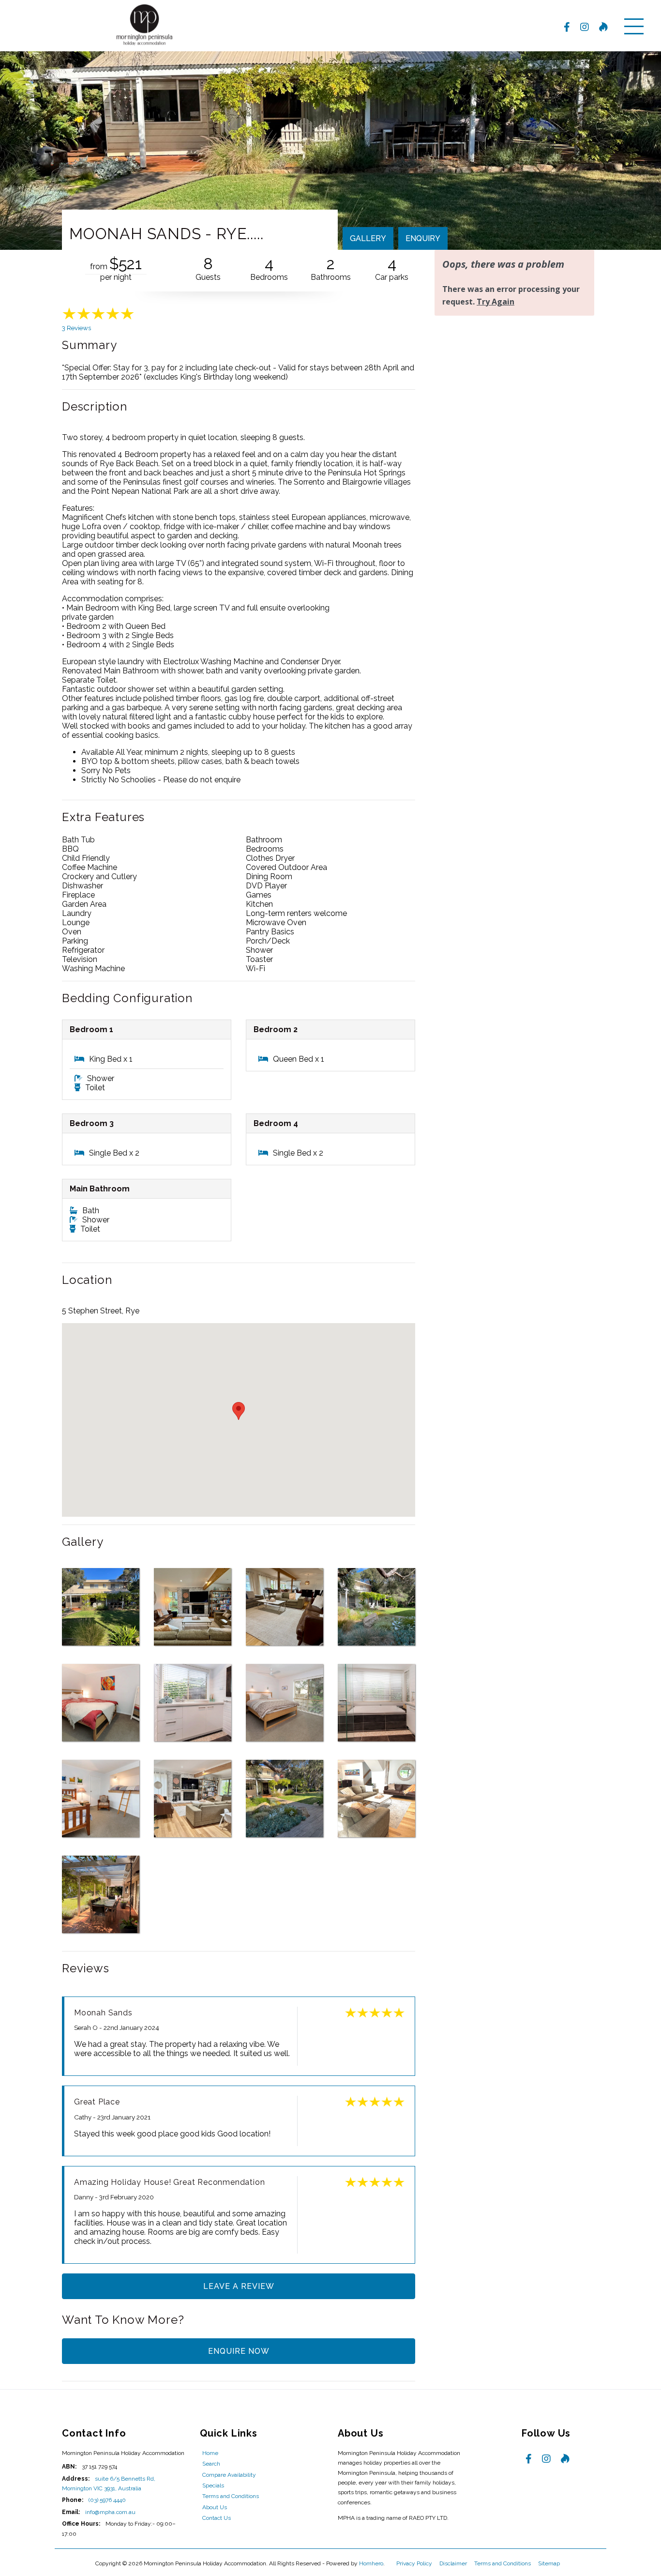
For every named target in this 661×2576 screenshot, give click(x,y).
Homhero (371, 2563)
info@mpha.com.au (110, 2512)
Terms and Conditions (231, 2496)
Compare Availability (229, 2475)
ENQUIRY (423, 238)
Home (210, 2453)
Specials (213, 2485)
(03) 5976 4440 (107, 2500)
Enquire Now (239, 2351)
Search (211, 2464)
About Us (215, 2507)
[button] (239, 1411)
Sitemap (550, 2563)
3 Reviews (76, 328)
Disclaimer (454, 2563)
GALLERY (368, 238)
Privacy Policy (415, 2563)
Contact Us (217, 2518)
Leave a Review (239, 2286)
